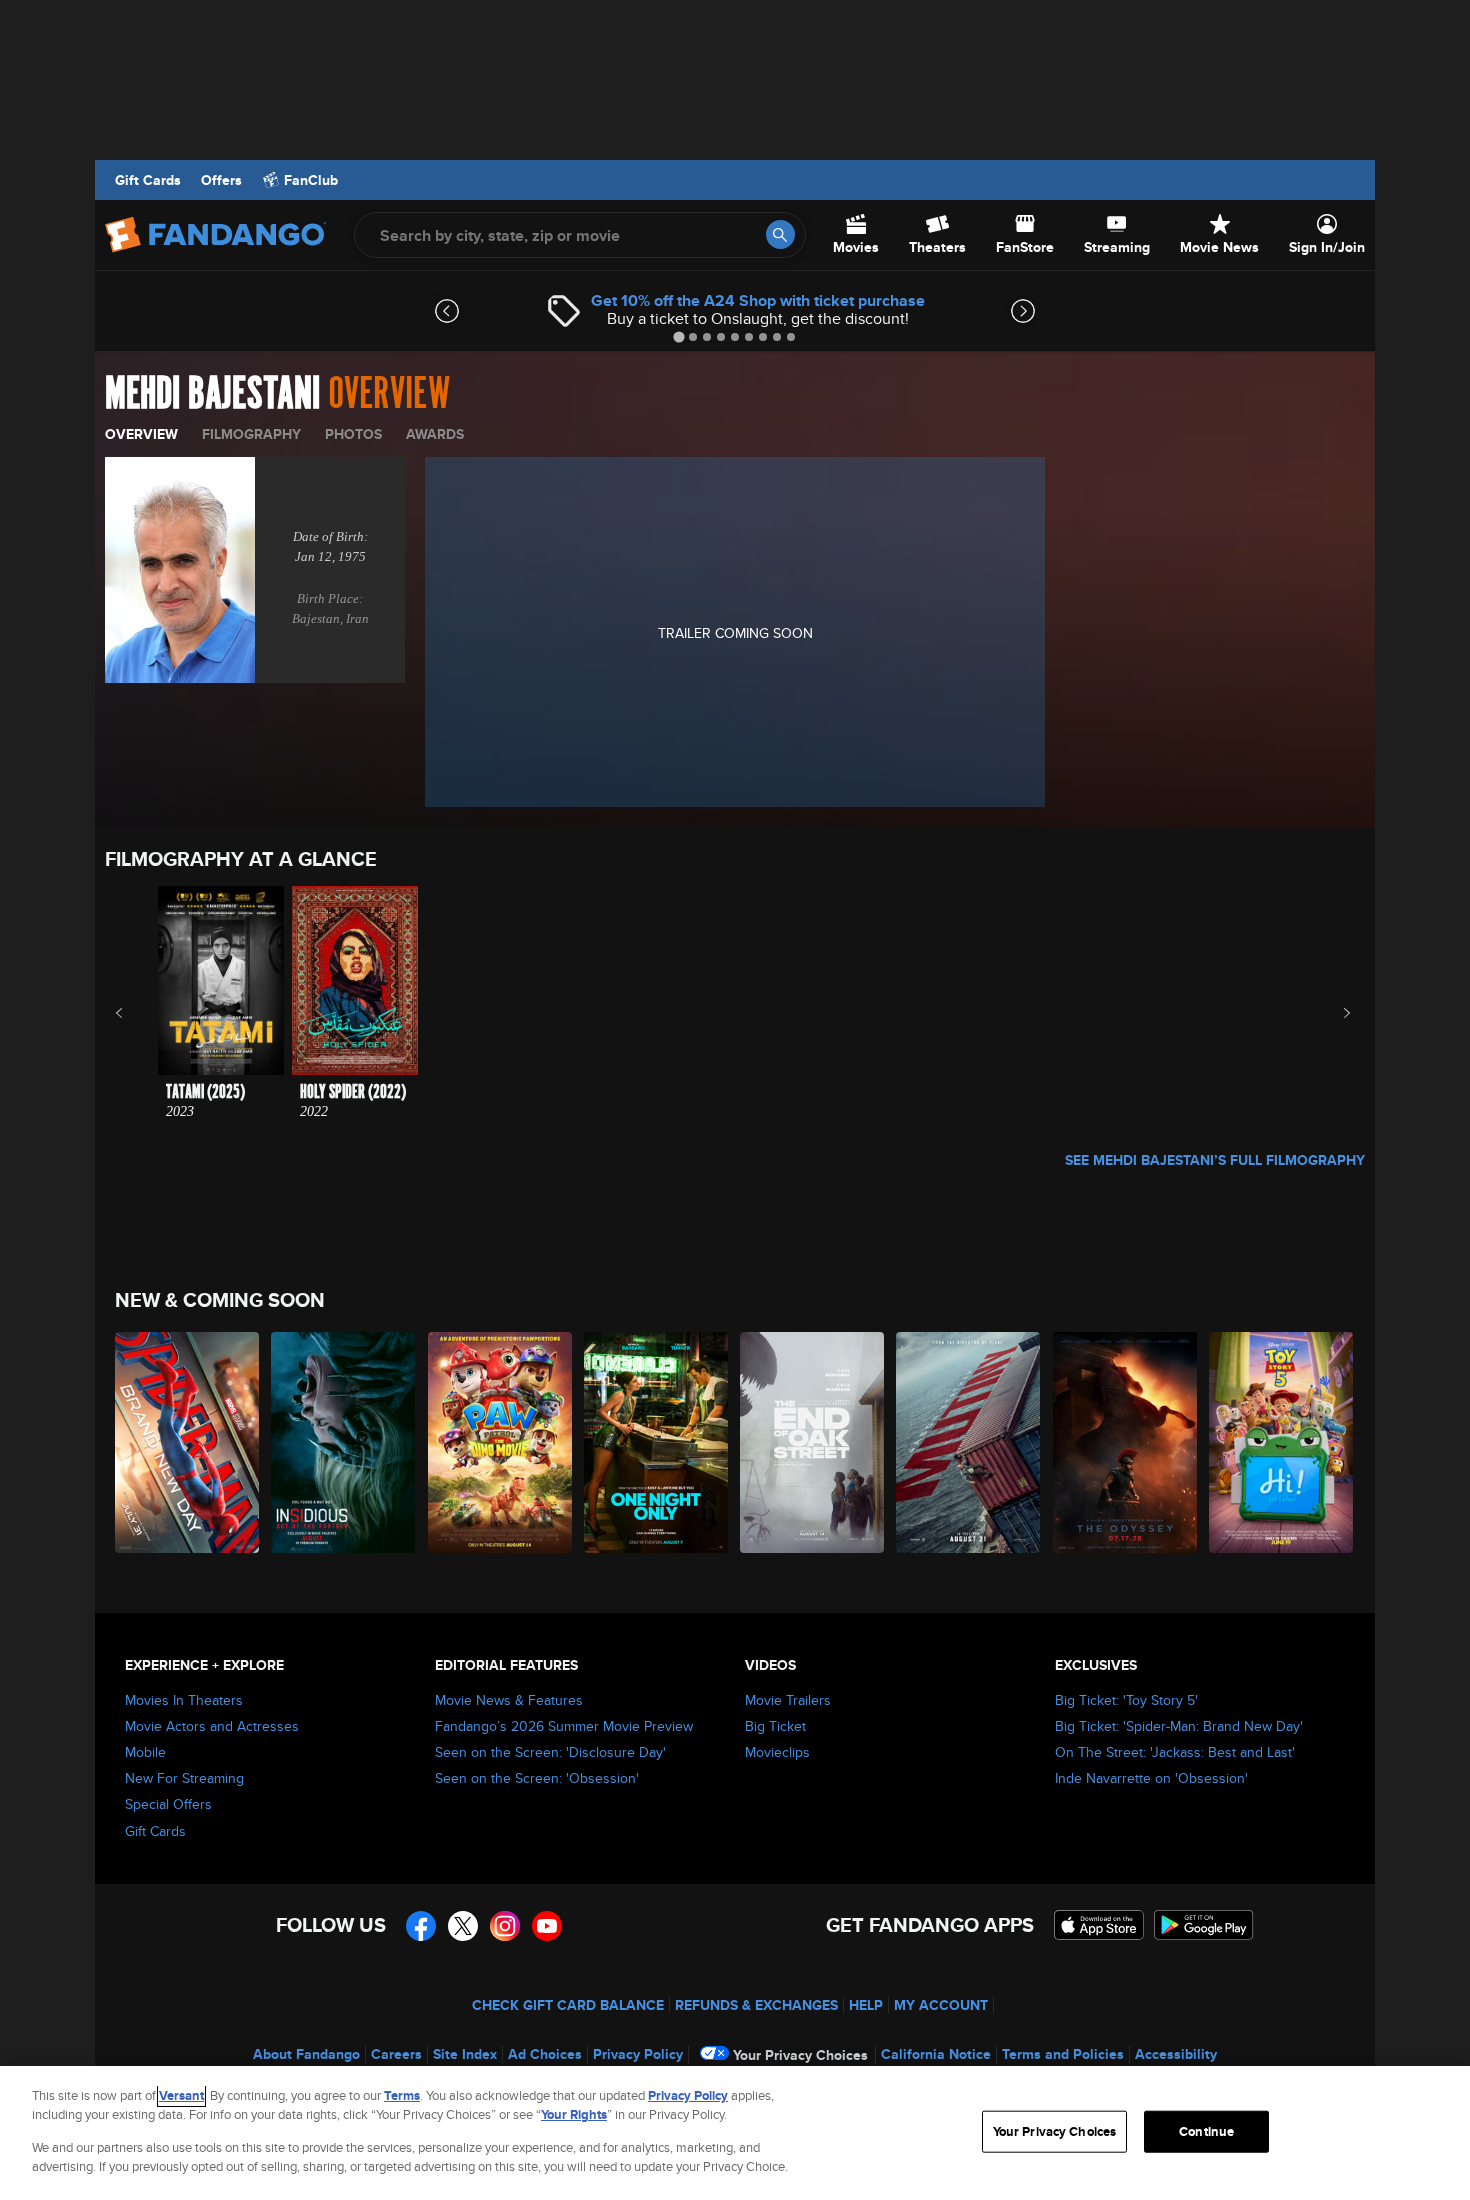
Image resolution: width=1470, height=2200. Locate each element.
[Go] (780, 234)
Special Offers (168, 1804)
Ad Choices (545, 2054)
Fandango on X (463, 1926)
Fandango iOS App (1099, 1925)
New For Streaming (184, 1778)
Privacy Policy (638, 2054)
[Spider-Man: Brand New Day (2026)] (188, 1442)
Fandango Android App (1204, 1925)
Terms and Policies (1063, 2054)
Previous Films (136, 1013)
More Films (1333, 1013)
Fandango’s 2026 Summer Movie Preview (564, 1726)
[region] (735, 2133)
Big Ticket (775, 1726)
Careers (396, 2054)
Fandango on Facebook (421, 1926)
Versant (181, 2095)
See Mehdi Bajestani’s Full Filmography (1215, 1160)
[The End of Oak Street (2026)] (813, 1442)
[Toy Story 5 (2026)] (1282, 1442)
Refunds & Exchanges (756, 2005)
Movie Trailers (788, 1700)
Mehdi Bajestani (212, 394)
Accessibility (1176, 2054)
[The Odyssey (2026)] (1126, 1442)
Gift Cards (148, 180)
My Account (941, 2005)
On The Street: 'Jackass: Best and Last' (1175, 1752)
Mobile (145, 1752)
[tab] (678, 336)
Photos (353, 434)
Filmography (251, 434)
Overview (141, 434)
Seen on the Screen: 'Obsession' (537, 1778)
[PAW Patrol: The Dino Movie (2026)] (501, 1442)
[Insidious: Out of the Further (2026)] (344, 1442)
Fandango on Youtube (547, 1926)
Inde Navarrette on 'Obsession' (1151, 1778)
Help (866, 2005)
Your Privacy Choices (800, 2055)
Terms (402, 2095)
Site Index (465, 2054)
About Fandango (306, 2054)
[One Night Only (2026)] (657, 1442)
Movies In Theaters (184, 1700)
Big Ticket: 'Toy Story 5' (1126, 1700)
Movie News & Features (509, 1700)
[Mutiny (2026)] (969, 1442)
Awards (435, 434)
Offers (221, 180)
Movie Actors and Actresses (212, 1726)
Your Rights (574, 2114)
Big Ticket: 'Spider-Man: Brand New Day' (1179, 1726)
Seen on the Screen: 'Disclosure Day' (550, 1752)
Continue (1206, 2131)
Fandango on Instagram (505, 1926)
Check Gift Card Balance (568, 2005)
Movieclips (777, 1752)
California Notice (936, 2054)
